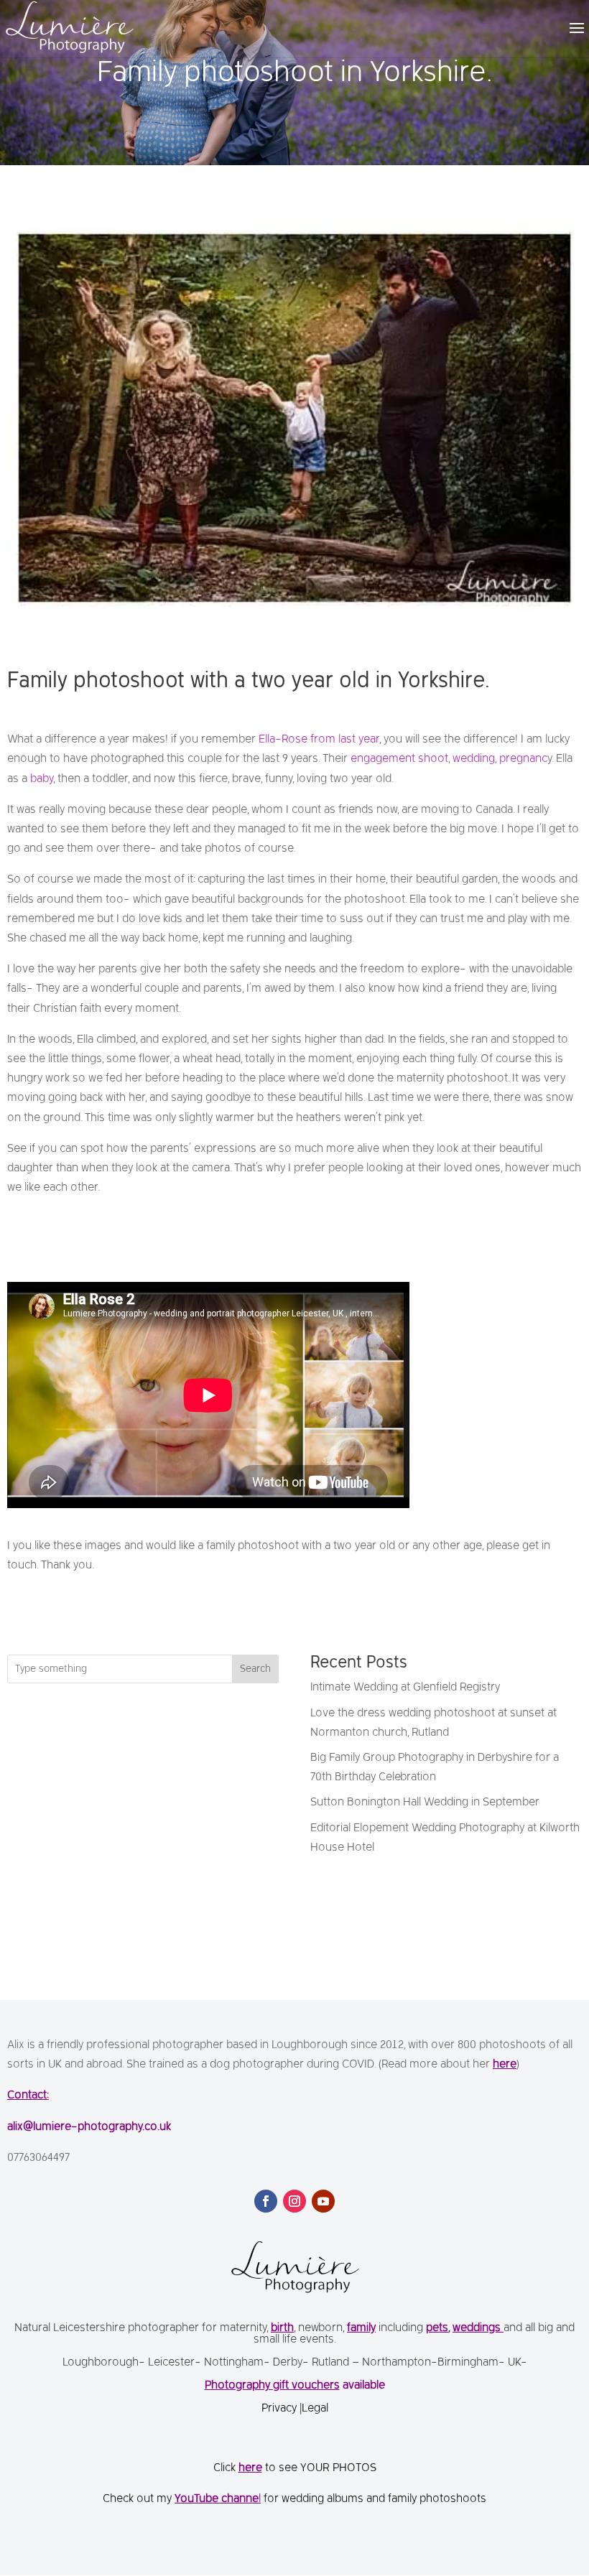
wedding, (474, 759)
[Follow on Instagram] (294, 2201)
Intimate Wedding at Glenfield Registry (405, 1688)
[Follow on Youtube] (323, 2201)
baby (42, 779)
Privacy (280, 2409)
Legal (315, 2409)
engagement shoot (399, 759)
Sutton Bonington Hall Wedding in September (425, 1803)
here (505, 2065)
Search (255, 1669)
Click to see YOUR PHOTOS (295, 2468)
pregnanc (523, 759)
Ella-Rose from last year (319, 740)
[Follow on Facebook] (266, 2201)
